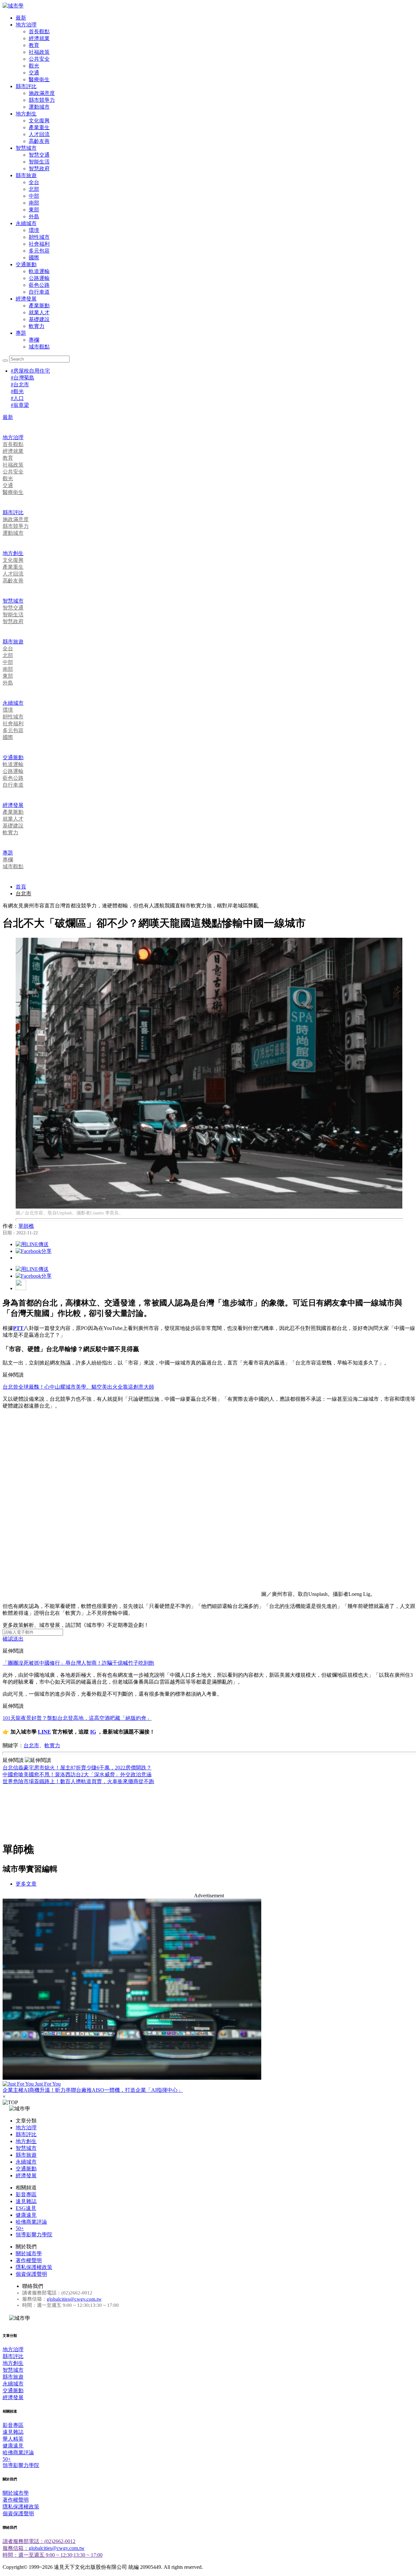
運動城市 (39, 107)
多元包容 (39, 251)
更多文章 (26, 1884)
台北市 (20, 385)
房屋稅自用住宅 (30, 371)
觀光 (34, 66)
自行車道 (39, 292)
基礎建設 (39, 319)
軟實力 (37, 326)
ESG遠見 (26, 2208)
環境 (34, 230)
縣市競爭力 (42, 100)
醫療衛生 (39, 79)
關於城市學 (29, 2253)
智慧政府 (39, 169)
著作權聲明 (29, 2260)
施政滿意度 (42, 93)
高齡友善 (39, 141)
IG (93, 1732)
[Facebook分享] (34, 1251)
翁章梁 (20, 405)
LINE (44, 1732)
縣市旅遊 (26, 175)
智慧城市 (26, 148)
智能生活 (39, 162)
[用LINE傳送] (32, 1244)
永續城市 (26, 223)
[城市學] (13, 6)
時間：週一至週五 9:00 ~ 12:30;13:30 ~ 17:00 (53, 2555)
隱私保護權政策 (34, 2267)
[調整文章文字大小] (21, 1288)
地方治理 (26, 25)
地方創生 (26, 114)
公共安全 (39, 59)
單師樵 (26, 1226)
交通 (34, 73)
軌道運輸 (39, 271)
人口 (17, 398)
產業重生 (39, 127)
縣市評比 (26, 86)
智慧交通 (39, 155)
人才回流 (39, 134)
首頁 (21, 887)
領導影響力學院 (34, 2235)
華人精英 (13, 2439)
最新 (21, 18)
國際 (34, 258)
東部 (34, 210)
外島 (34, 216)
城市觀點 (39, 347)
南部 (34, 203)
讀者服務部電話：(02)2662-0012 (39, 2541)
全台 (34, 182)
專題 (21, 333)
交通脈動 (26, 264)
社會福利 (39, 244)
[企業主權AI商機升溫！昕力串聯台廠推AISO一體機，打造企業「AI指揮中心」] (209, 1990)
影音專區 (26, 2194)
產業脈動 (39, 306)
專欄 (34, 340)
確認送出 (13, 1639)
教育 (34, 45)
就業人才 (39, 312)
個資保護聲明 (31, 2274)
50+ (20, 2228)
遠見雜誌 (26, 2201)
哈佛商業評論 (31, 2222)
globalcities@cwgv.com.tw (74, 2299)
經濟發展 (26, 299)
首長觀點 (39, 31)
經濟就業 (39, 38)
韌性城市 (39, 237)
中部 (34, 196)
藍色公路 (39, 285)
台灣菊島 (23, 378)
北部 (34, 189)
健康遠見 (26, 2215)
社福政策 (39, 52)
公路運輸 (39, 278)
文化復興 (39, 121)
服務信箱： (16, 2548)
